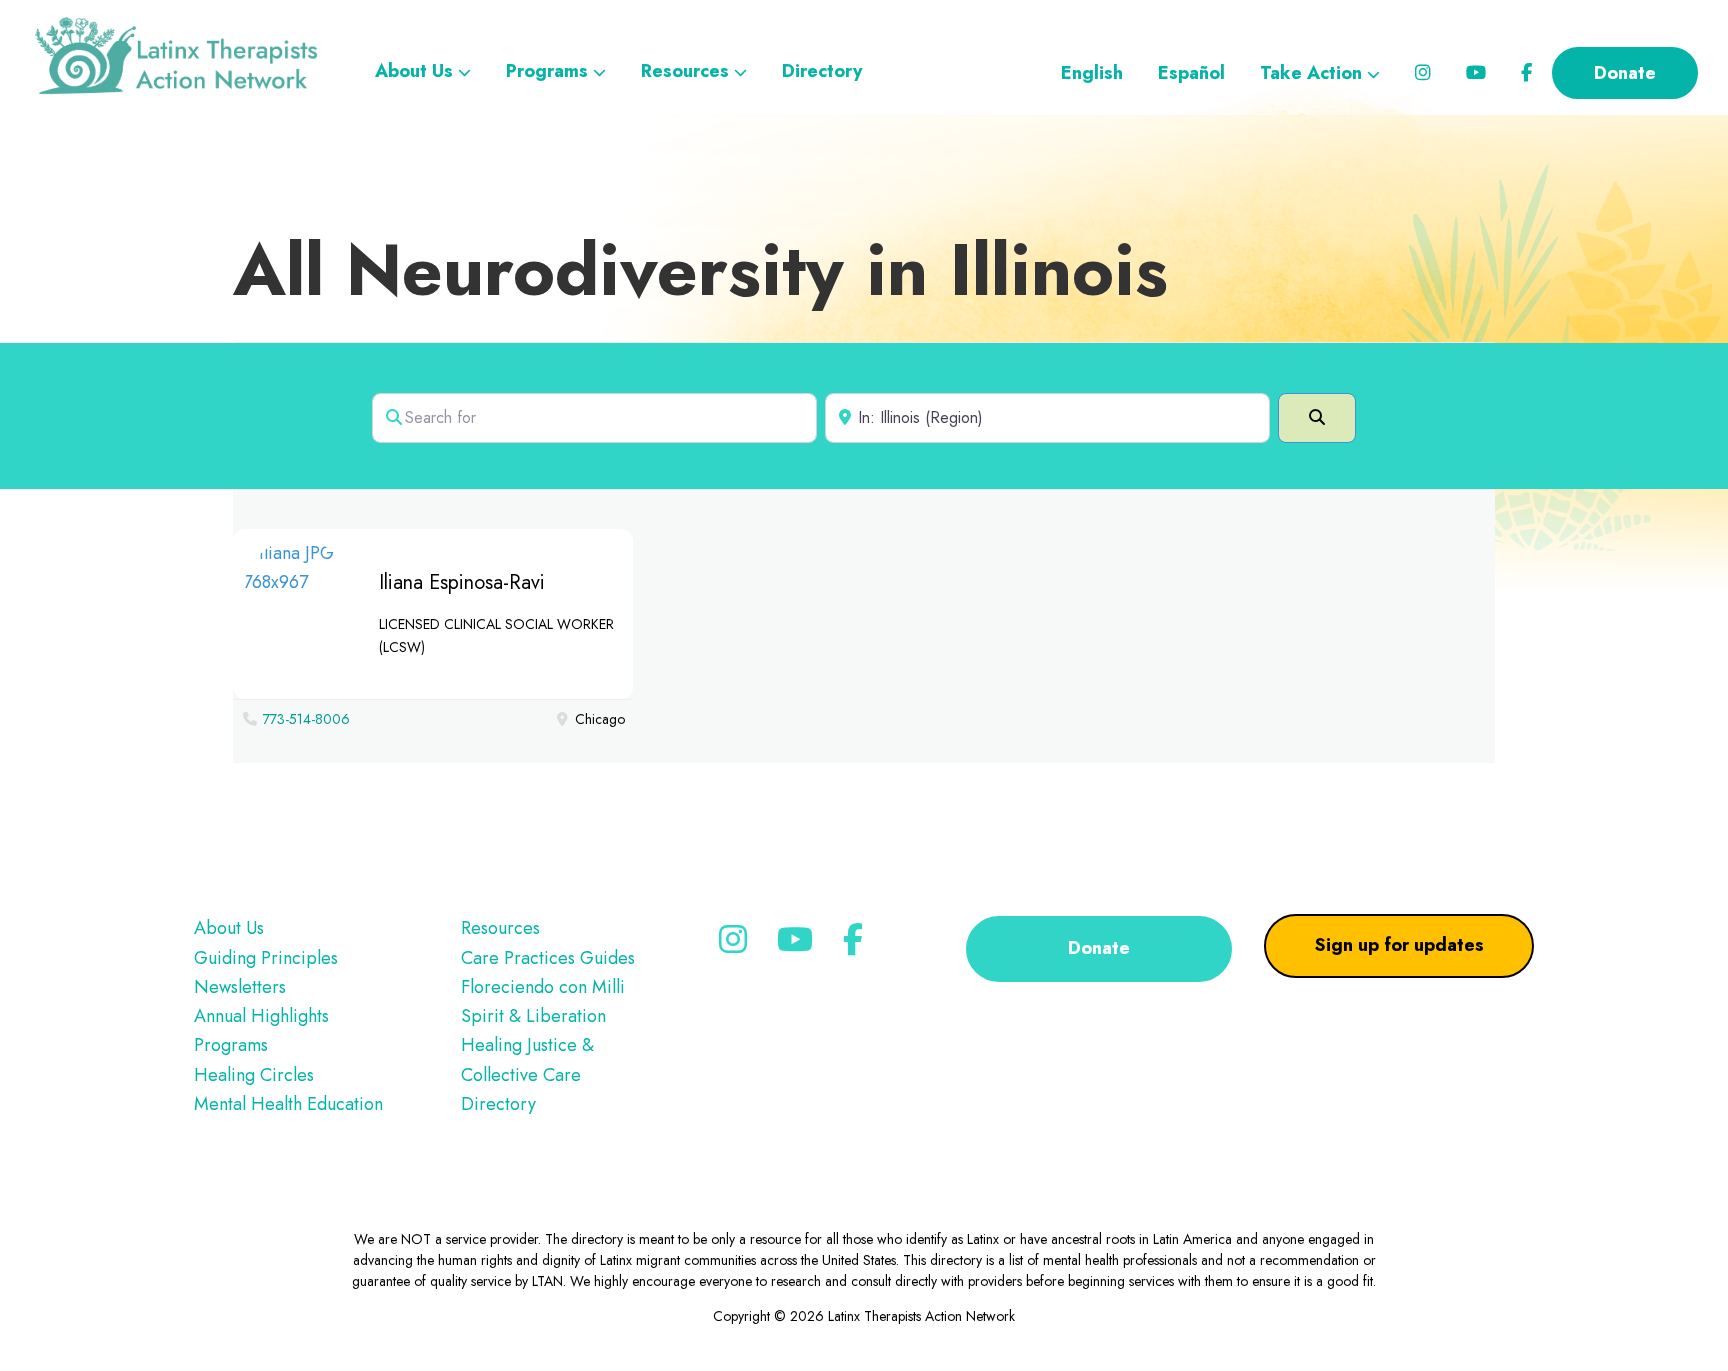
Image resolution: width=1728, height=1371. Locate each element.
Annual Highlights (261, 1016)
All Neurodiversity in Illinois (700, 270)
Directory (498, 1104)
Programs (231, 1045)
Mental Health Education (288, 1104)
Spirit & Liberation (533, 1016)
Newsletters (240, 987)
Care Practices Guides (548, 958)
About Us (229, 928)
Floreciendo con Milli (543, 987)
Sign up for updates (1399, 945)
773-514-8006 (306, 719)
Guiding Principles (266, 958)
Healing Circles (254, 1075)
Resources (500, 928)
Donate (1099, 948)
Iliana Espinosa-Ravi (462, 582)
